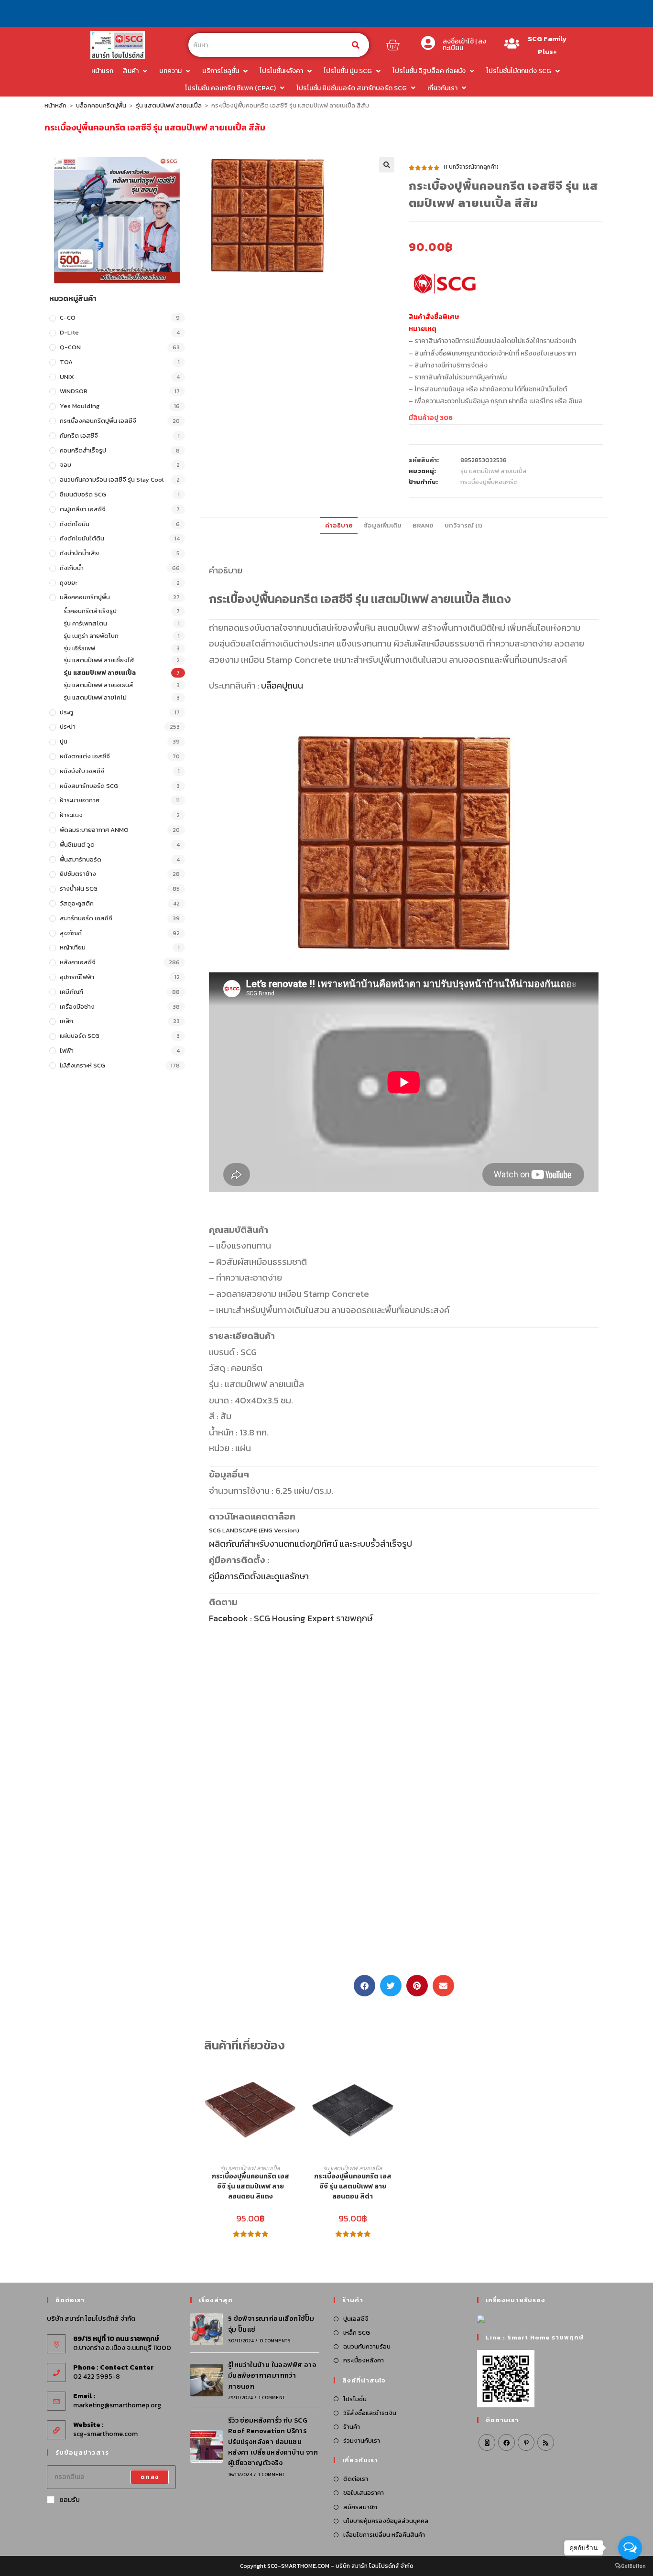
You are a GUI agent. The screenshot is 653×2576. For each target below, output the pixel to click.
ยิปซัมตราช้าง (78, 874)
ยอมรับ (70, 2500)
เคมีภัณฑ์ (71, 992)
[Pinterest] (526, 2442)
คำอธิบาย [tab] (339, 525)
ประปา (68, 727)
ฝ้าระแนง (71, 815)
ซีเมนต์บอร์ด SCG (83, 494)
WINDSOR (74, 391)
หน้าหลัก (55, 105)
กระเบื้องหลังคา (364, 2360)
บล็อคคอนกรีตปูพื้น (101, 105)
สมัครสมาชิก (360, 2507)
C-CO (68, 318)
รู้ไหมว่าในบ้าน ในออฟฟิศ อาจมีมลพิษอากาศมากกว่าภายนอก (272, 2376)
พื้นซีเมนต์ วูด (77, 845)
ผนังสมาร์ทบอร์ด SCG (89, 786)
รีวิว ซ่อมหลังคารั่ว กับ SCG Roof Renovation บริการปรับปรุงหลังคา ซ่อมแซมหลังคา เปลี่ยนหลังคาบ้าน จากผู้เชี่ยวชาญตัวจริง (273, 2442)
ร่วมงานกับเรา (362, 2441)
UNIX (67, 377)
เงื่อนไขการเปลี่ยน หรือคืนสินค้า (384, 2535)
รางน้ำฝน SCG (79, 889)
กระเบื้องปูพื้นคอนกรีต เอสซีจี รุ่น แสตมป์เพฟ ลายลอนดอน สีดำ (353, 2186)
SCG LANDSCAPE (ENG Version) (254, 1530)
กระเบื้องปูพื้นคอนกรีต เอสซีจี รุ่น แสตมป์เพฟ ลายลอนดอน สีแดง (250, 2186)
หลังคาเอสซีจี (78, 962)
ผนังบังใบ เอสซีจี (82, 771)
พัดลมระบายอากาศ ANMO (94, 830)
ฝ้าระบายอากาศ (80, 800)
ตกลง (150, 2477)
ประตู (66, 712)
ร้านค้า (352, 2427)
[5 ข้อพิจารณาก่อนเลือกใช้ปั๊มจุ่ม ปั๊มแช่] (207, 2329)
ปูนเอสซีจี (356, 2319)
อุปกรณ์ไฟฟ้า (77, 977)
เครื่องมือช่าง (77, 1007)
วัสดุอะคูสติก (77, 903)
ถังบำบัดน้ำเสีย (79, 553)
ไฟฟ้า (67, 1051)
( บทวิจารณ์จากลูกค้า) (471, 167)
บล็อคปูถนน (282, 685)
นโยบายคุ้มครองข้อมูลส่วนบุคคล (386, 2521)
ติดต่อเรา (356, 2479)
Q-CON (70, 347)
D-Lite (69, 332)
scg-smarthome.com (105, 2434)
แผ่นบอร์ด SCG (80, 1036)
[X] (487, 2442)
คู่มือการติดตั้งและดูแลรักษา (259, 1576)
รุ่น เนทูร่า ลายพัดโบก (91, 636)
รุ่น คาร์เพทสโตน (85, 623)
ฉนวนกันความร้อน (367, 2346)
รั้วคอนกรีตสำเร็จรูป (90, 611)
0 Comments (275, 2341)
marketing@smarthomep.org (117, 2405)
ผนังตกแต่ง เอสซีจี (85, 756)
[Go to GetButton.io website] (630, 2566)
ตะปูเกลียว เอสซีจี (83, 509)
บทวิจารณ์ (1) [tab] (463, 525)
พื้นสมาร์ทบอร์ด (81, 859)
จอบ (65, 465)
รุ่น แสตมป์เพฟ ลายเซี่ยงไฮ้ (99, 660)
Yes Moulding (80, 406)
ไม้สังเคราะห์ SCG (82, 1065)
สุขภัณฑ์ (71, 933)
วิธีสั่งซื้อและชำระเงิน (370, 2413)
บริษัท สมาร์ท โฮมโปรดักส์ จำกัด (375, 2566)
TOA (66, 362)
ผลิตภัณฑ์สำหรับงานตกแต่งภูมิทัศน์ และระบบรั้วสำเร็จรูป (310, 1543)
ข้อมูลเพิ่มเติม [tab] (383, 525)
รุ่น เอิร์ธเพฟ (79, 648)
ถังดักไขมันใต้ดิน (82, 538)
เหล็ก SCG (357, 2333)
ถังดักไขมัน (75, 524)
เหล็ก (66, 1021)
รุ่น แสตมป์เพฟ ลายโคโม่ (95, 697)
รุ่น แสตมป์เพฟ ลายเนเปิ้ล (169, 105)
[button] (387, 165)
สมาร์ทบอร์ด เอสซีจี (86, 918)
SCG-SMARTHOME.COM (298, 2566)
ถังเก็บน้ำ (72, 568)
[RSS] (546, 2442)
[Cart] (392, 45)
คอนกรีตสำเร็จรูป (83, 450)
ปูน (64, 741)
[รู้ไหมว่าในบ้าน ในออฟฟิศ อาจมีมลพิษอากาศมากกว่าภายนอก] (207, 2380)
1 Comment (272, 2398)
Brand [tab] (423, 525)
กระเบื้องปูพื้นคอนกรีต (489, 482)
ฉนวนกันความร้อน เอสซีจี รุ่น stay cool (112, 480)
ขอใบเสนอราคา (364, 2493)
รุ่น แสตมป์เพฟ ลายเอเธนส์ (98, 685)
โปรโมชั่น (355, 2399)
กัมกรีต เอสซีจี (79, 436)
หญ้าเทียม (73, 947)
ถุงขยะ (68, 583)
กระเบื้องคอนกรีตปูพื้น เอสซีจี (98, 421)
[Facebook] (506, 2442)
